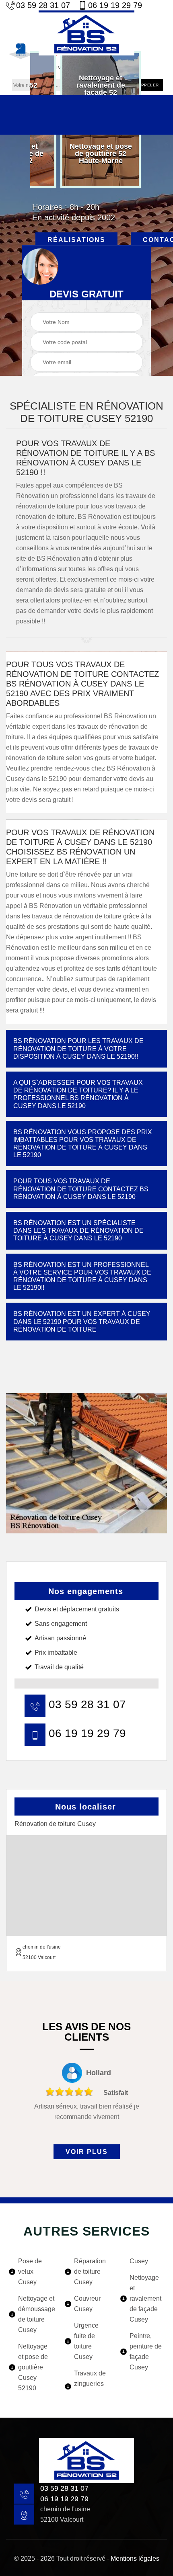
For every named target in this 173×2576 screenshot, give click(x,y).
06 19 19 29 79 (115, 5)
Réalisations (76, 240)
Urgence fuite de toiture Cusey (86, 2341)
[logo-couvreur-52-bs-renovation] (86, 33)
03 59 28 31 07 (43, 5)
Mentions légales (135, 2559)
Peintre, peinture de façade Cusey (146, 2352)
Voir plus (87, 2152)
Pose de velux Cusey (30, 2272)
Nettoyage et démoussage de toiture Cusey (36, 2314)
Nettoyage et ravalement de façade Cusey (145, 2298)
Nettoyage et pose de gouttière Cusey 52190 (33, 2367)
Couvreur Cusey (87, 2304)
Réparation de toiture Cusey (90, 2272)
